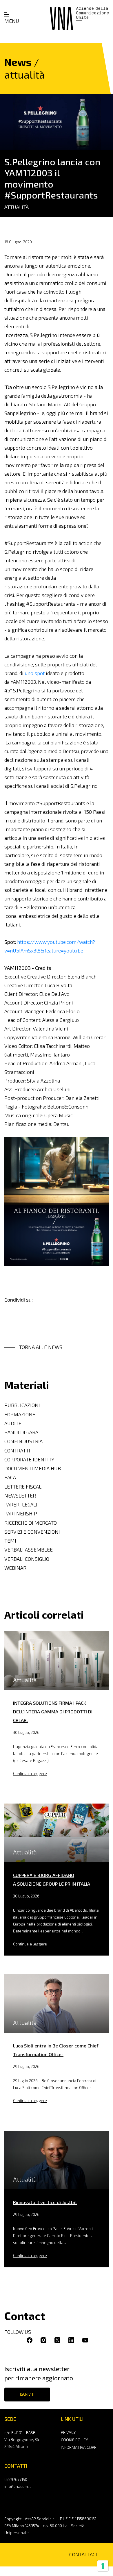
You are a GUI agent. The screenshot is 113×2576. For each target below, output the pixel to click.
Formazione (20, 1414)
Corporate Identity (29, 1460)
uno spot (35, 673)
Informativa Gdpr (79, 2447)
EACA (10, 1477)
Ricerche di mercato (31, 1523)
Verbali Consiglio (27, 1559)
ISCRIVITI (27, 2394)
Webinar (15, 1568)
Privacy (68, 2432)
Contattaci (83, 2554)
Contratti (17, 1451)
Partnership (21, 1514)
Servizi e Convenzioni (32, 1532)
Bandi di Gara (21, 1432)
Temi (10, 1541)
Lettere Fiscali (24, 1487)
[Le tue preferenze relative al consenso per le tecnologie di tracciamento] (103, 2566)
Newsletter (20, 1496)
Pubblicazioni (22, 1405)
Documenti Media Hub (33, 1468)
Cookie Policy (74, 2440)
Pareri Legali (21, 1505)
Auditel (14, 1423)
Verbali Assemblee (29, 1550)
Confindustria (23, 1441)
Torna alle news (41, 1347)
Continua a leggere (30, 1773)
